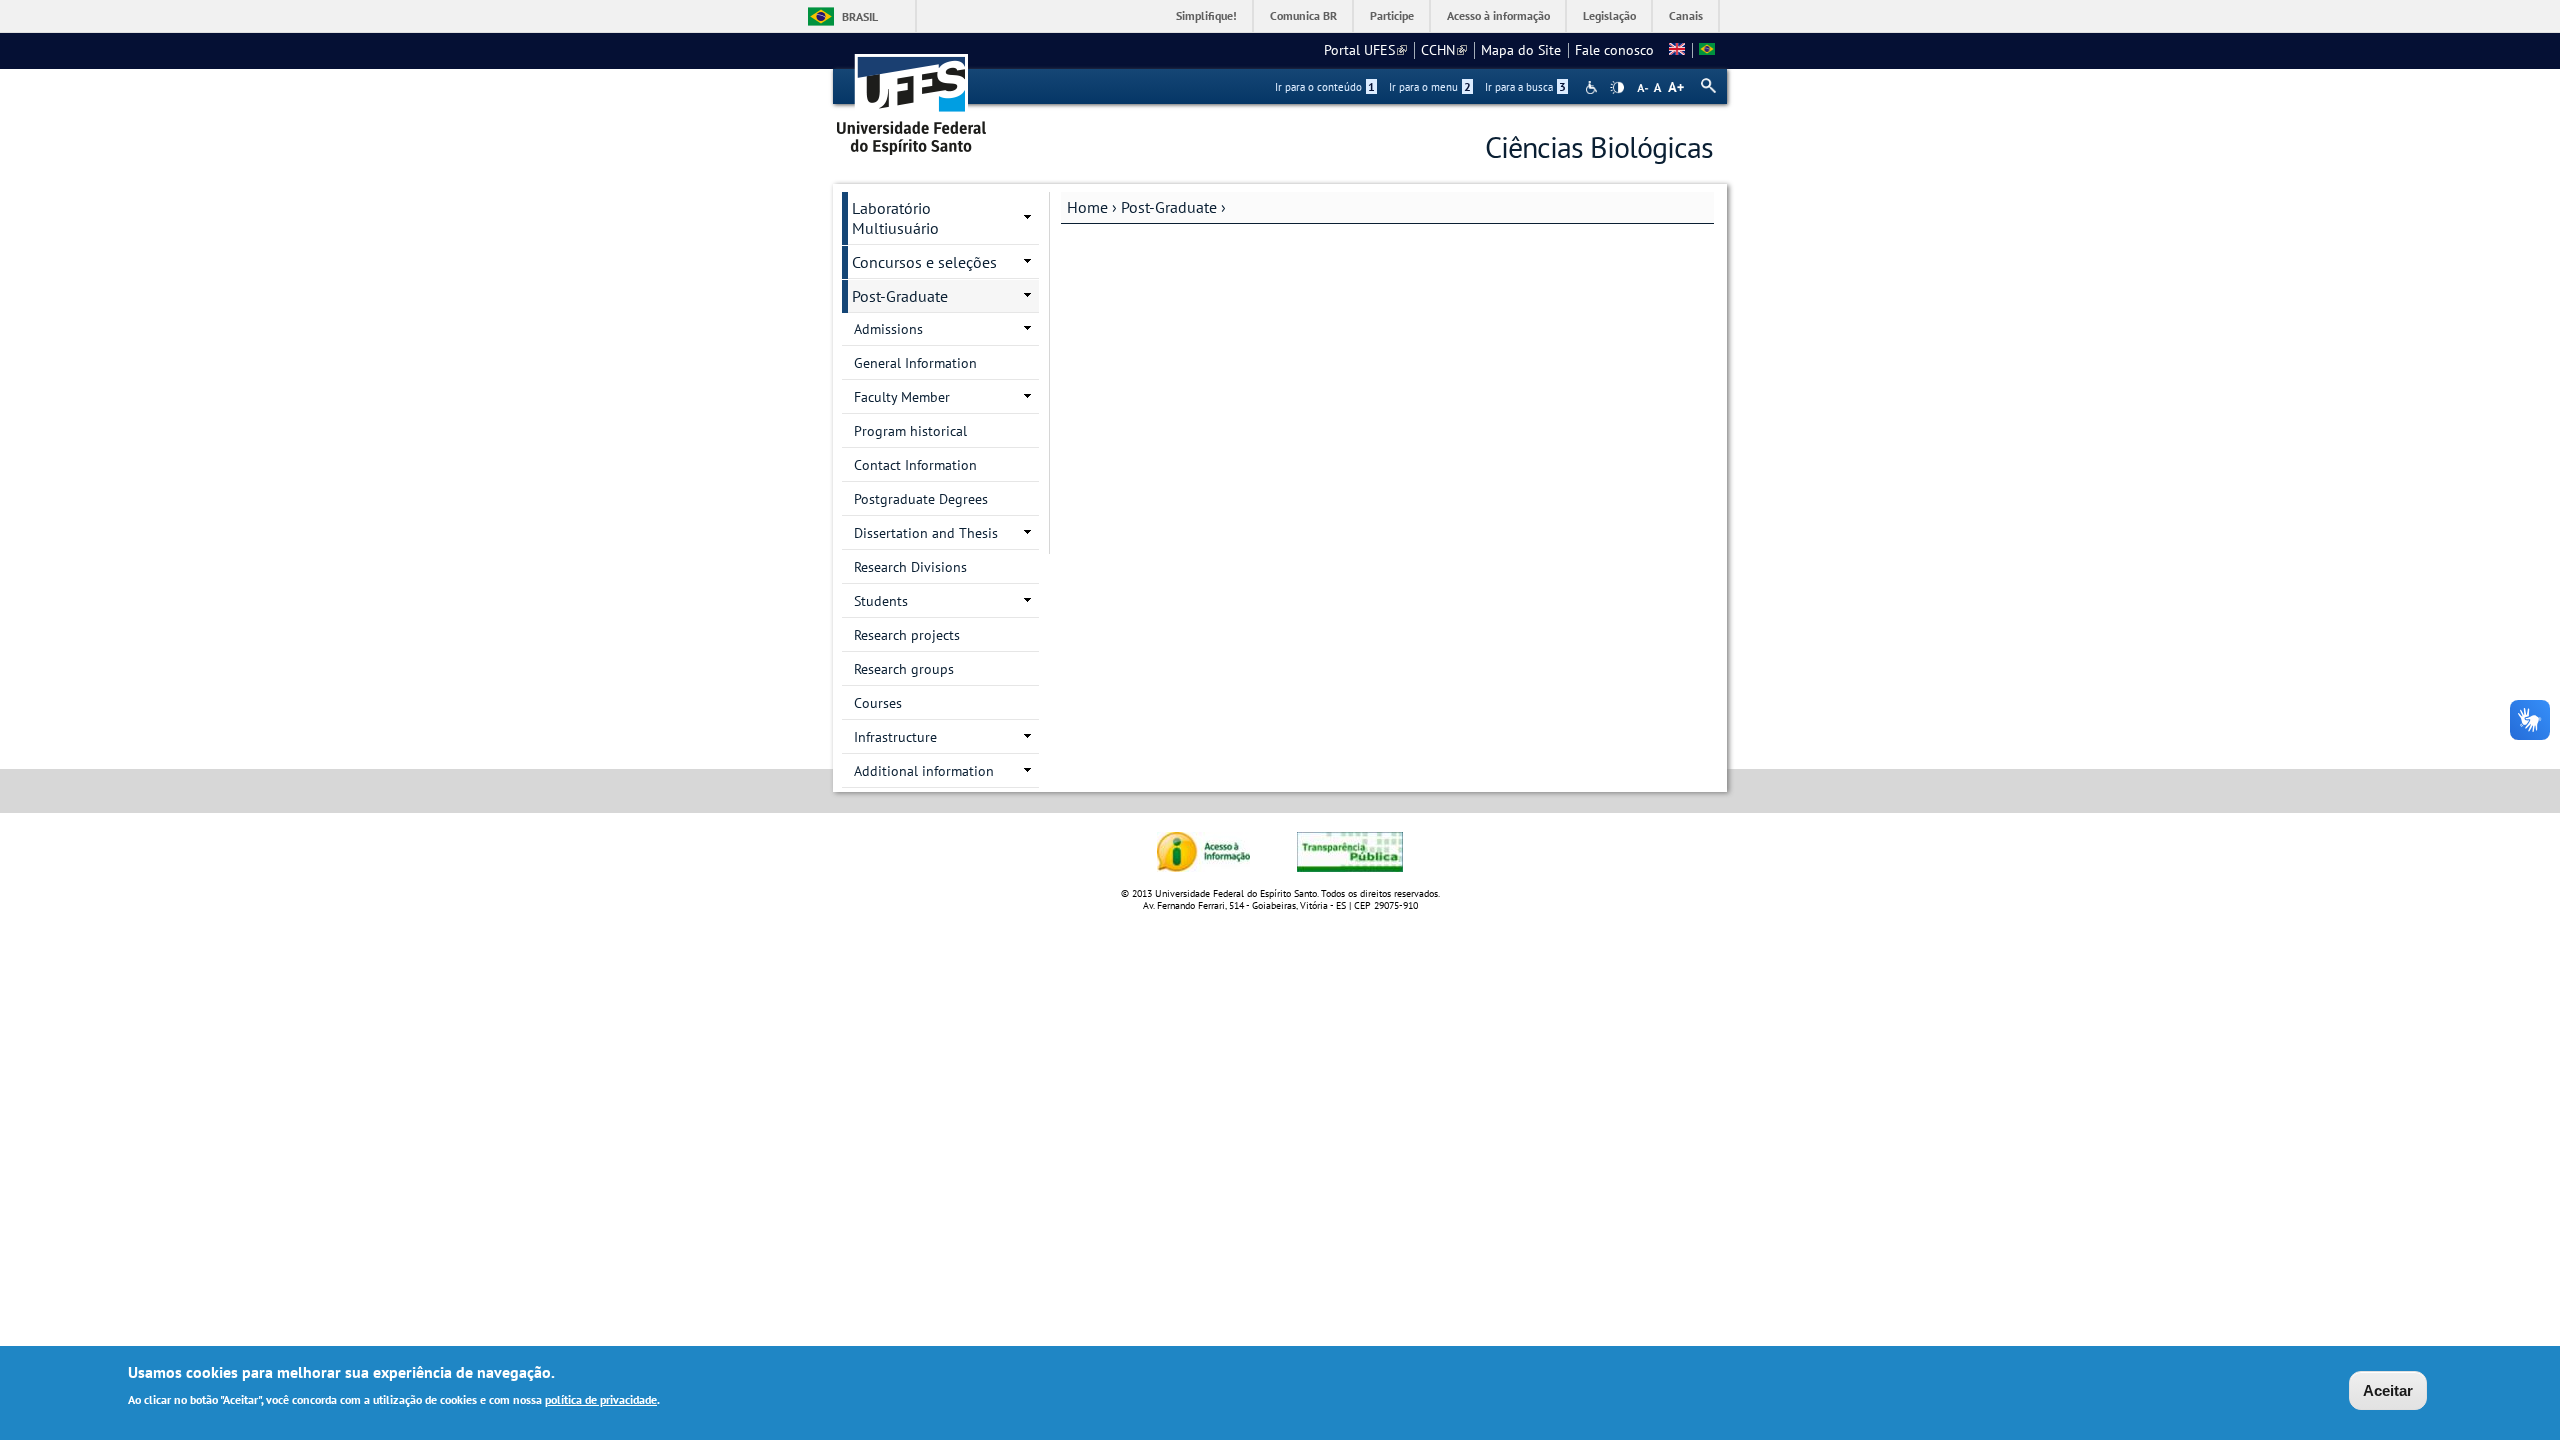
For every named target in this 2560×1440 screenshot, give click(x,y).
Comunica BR (1303, 15)
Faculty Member (902, 397)
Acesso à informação (1498, 15)
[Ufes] (912, 97)
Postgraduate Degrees (921, 499)
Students (881, 601)
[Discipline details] (1677, 50)
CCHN (1444, 50)
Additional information (924, 771)
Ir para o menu (1430, 87)
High (1617, 88)
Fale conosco (1614, 50)
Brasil (860, 16)
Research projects (907, 635)
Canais (1686, 15)
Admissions (888, 329)
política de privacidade (601, 1398)
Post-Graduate (1169, 207)
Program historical (910, 431)
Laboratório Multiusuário (895, 218)
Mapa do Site (1521, 50)
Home (1087, 207)
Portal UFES (1365, 50)
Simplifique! (1206, 15)
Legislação (1609, 15)
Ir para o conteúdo (1325, 87)
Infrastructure (895, 737)
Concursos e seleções (924, 262)
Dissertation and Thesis (926, 533)
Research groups (904, 669)
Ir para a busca (1525, 87)
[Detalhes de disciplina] (1707, 50)
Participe (1392, 15)
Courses (878, 703)
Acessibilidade (1593, 87)
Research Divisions (910, 567)
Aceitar (2388, 1390)
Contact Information (915, 465)
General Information (915, 363)
